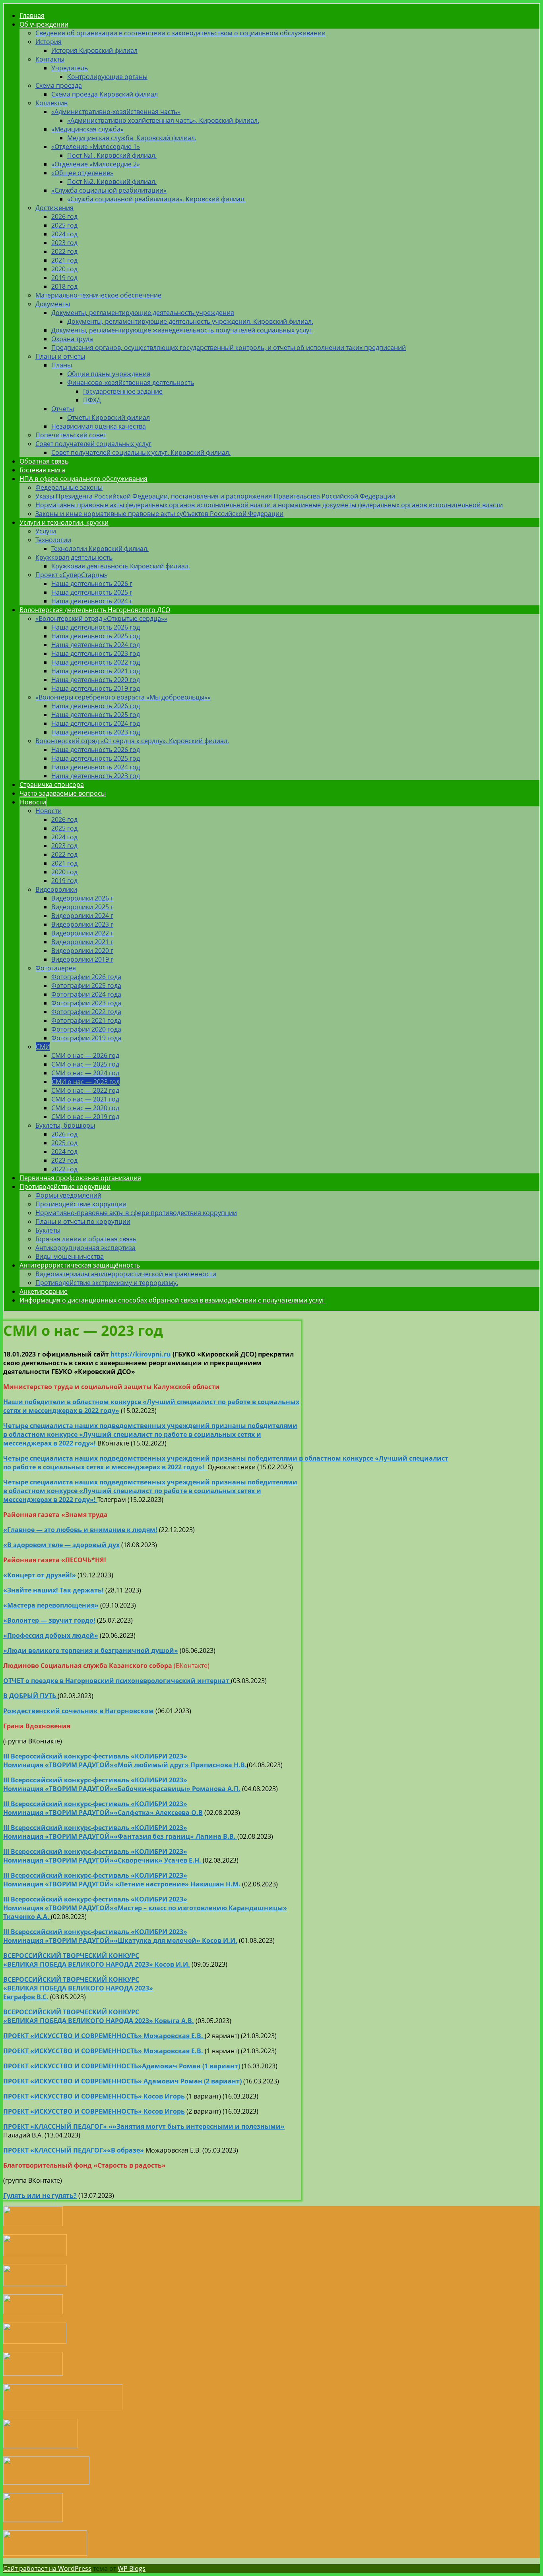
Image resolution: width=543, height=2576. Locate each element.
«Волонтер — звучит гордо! (49, 1620)
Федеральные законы (69, 487)
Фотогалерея (56, 968)
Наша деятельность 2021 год (96, 671)
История (48, 42)
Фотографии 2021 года (86, 1020)
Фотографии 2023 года (86, 1003)
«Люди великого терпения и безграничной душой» (91, 1650)
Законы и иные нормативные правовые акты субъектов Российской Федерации (159, 514)
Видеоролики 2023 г (82, 924)
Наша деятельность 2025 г (92, 592)
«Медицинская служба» (87, 129)
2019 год (64, 278)
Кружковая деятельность (74, 557)
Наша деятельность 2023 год (96, 653)
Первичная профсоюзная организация (80, 1178)
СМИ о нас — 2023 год (86, 1082)
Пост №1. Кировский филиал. (112, 155)
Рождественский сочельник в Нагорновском (79, 1711)
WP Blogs (132, 2568)
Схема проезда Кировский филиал (105, 94)
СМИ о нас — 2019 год (85, 1117)
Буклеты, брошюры (65, 1125)
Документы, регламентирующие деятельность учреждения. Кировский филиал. (190, 321)
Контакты (50, 59)
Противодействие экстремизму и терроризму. (107, 1283)
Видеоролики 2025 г (82, 907)
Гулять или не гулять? (40, 2195)
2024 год (64, 234)
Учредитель (70, 68)
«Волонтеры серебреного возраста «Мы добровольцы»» (123, 697)
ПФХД (92, 400)
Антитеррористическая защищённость (80, 1265)
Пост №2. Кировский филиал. (112, 182)
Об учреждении (44, 24)
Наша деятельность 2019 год (96, 688)
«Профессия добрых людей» (51, 1635)
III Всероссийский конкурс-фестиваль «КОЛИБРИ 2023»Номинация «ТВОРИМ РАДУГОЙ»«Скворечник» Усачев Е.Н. (103, 1856)
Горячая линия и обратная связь (86, 1239)
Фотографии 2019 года (86, 1038)
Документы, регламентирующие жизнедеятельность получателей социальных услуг (182, 330)
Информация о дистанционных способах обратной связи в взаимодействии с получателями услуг (172, 1300)
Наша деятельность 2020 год (96, 680)
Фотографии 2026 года (86, 977)
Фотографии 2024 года (86, 994)
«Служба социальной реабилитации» (109, 190)
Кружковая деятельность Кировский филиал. (121, 566)
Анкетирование (44, 1291)
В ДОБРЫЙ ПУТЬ (30, 1696)
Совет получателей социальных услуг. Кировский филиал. (141, 452)
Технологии (53, 540)
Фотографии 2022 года (86, 1012)
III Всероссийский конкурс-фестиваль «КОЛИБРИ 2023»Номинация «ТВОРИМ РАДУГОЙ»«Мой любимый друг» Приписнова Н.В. (125, 1760)
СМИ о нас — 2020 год (85, 1108)
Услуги (46, 531)
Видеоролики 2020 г (82, 951)
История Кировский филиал (94, 50)
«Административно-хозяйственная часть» (116, 112)
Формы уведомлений (68, 1195)
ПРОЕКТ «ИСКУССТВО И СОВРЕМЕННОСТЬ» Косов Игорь (94, 2096)
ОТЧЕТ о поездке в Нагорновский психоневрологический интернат (117, 1681)
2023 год (64, 243)
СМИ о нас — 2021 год (85, 1099)
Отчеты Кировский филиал (109, 417)
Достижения (54, 208)
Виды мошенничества (70, 1256)
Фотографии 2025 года (86, 986)
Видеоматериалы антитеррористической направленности (126, 1274)
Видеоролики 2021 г (82, 942)
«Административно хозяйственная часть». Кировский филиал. (163, 120)
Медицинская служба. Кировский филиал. (132, 138)
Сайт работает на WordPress (47, 2568)
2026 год (64, 216)
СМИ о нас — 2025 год (85, 1064)
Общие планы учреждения (109, 374)
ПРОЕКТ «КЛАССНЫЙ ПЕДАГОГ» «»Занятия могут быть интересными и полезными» (144, 2126)
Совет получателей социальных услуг (93, 444)
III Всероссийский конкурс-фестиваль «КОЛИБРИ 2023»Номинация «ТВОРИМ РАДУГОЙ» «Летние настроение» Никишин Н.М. (122, 1880)
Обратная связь (44, 461)
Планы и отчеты (60, 356)
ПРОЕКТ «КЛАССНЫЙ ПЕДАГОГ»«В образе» (74, 2150)
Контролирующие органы (107, 77)
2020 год (64, 269)
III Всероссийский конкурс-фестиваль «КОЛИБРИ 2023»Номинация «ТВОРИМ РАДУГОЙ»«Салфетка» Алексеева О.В (103, 1808)
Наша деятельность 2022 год (96, 662)
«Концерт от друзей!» (40, 1575)
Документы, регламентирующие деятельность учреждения (143, 313)
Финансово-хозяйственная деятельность (131, 383)
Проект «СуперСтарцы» (71, 575)
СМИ (43, 1047)
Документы (53, 304)
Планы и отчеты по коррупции (83, 1221)
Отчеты (63, 409)
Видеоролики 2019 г (82, 959)
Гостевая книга (42, 470)
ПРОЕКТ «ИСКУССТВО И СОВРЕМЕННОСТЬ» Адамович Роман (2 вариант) (122, 2081)
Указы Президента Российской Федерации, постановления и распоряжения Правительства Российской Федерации (215, 496)
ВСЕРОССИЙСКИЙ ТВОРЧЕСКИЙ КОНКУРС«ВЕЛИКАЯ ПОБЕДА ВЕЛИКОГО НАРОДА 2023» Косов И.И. (97, 1960)
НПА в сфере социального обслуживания (83, 479)
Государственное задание (123, 391)
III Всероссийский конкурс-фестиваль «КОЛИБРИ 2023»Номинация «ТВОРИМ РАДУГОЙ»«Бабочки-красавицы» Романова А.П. (122, 1784)
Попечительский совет (71, 435)
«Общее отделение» (82, 173)
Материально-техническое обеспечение (98, 295)
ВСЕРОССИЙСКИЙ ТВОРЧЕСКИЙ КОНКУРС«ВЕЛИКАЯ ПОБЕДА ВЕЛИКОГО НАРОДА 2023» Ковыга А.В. (99, 2016)
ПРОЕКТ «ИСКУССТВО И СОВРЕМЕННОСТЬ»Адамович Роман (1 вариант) (122, 2066)
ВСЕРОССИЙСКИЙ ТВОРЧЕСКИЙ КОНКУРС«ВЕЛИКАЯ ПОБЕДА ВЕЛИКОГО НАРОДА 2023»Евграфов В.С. (78, 1988)
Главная (32, 15)
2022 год (64, 251)
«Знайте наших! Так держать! (53, 1590)
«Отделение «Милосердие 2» (96, 164)
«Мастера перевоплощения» (51, 1605)
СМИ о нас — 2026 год (85, 1055)
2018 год (64, 286)
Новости (33, 802)
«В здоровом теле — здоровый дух (61, 1545)
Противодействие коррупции (65, 1187)
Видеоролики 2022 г (82, 933)
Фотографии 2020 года (86, 1029)
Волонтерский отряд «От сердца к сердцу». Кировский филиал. (132, 741)
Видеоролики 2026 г (82, 898)
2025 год (64, 225)
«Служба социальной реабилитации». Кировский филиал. (156, 199)
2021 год (64, 260)
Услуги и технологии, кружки (64, 522)
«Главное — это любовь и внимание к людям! (80, 1530)
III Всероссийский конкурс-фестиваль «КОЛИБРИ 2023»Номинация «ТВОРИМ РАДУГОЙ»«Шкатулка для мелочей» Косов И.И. (120, 1936)
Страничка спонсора (52, 785)
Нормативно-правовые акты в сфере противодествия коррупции (136, 1213)
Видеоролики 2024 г (82, 916)
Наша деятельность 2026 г (92, 584)
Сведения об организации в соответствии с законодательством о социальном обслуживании (180, 33)
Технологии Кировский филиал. (100, 549)
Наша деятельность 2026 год (96, 627)
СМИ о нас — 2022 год (85, 1090)
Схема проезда (59, 85)
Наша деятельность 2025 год (96, 636)
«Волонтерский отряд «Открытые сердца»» (101, 618)
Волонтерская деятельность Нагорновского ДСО (95, 610)
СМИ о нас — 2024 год (85, 1073)
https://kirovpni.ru (141, 1354)
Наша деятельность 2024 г (92, 601)
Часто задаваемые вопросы (63, 793)
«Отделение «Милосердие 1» (96, 147)
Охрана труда (72, 339)
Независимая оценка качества (99, 426)
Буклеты (48, 1230)
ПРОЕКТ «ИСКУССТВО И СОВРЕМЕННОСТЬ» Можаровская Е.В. (103, 2051)
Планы (62, 365)
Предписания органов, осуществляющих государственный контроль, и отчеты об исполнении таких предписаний (229, 348)
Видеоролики (56, 889)
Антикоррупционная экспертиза (85, 1248)
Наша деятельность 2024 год (96, 645)
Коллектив (51, 103)
